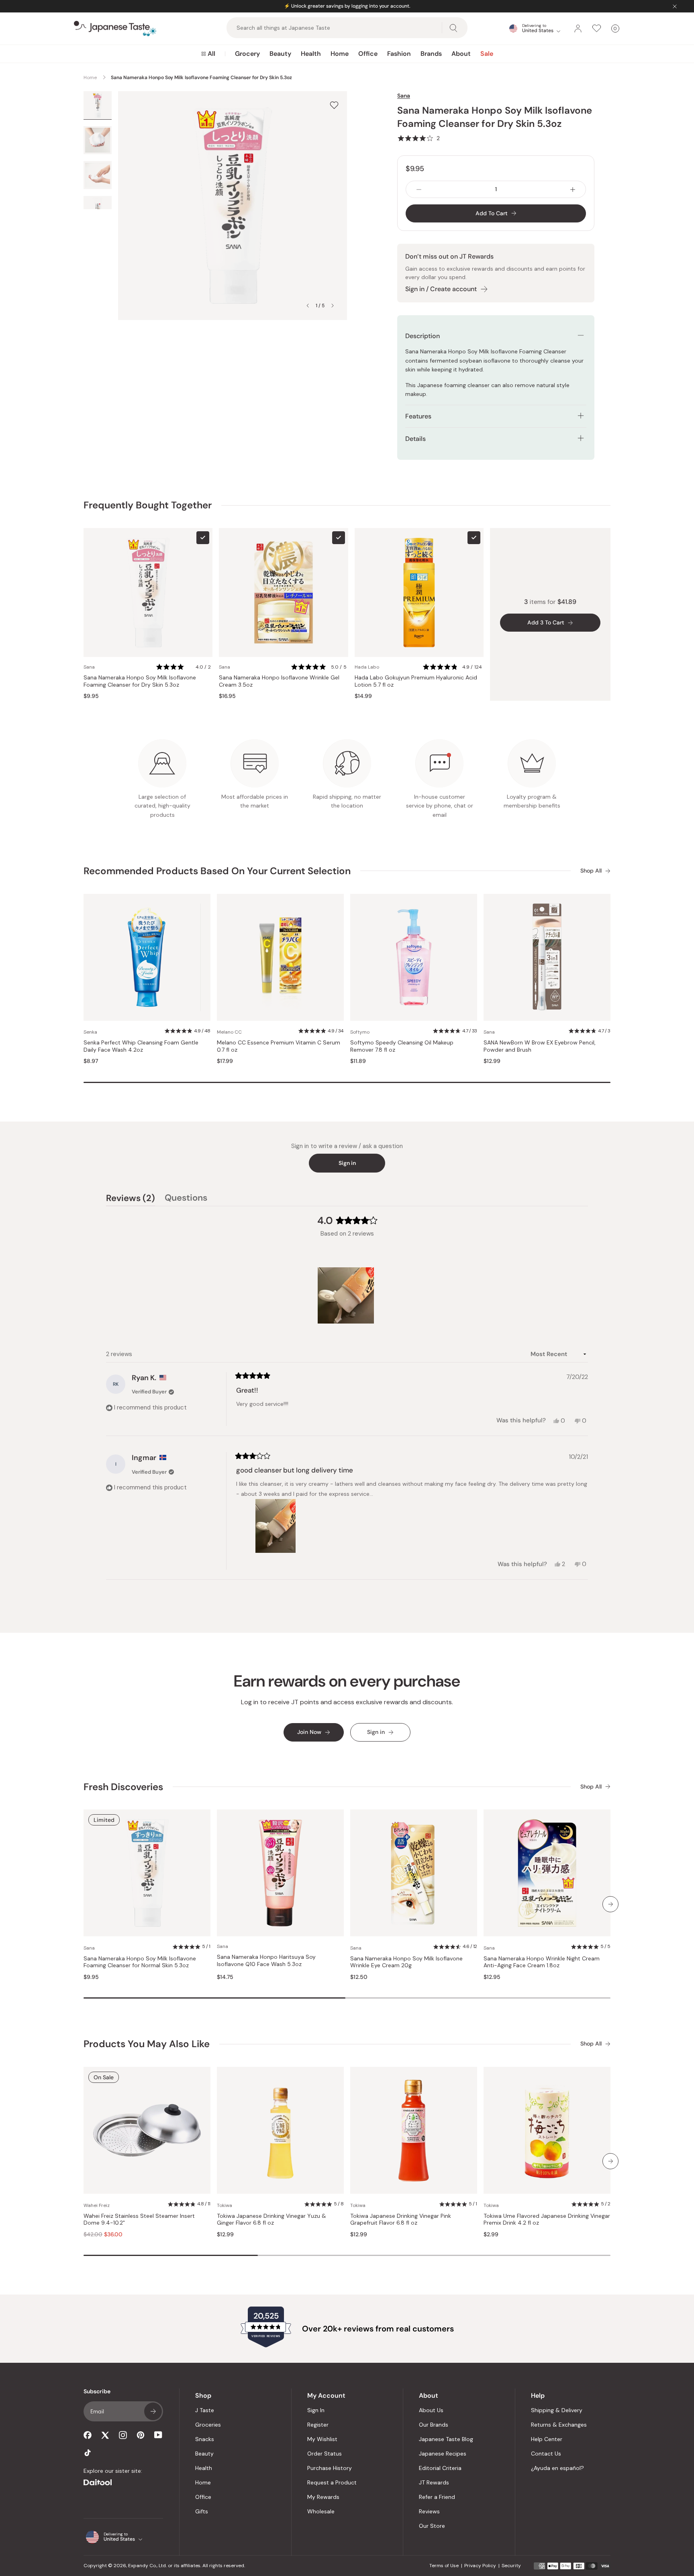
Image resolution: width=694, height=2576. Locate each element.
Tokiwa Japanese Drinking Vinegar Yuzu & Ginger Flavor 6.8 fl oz (271, 2220)
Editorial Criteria (440, 2468)
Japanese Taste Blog (446, 2439)
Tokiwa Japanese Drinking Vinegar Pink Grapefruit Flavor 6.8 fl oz (401, 2220)
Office (368, 54)
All (211, 54)
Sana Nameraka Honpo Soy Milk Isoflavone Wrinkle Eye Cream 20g (406, 1962)
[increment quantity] (573, 189)
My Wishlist (322, 2439)
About (461, 54)
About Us (431, 2410)
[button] (418, 138)
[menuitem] (208, 54)
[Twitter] (105, 2435)
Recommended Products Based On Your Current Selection (217, 871)
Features (418, 416)
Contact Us (546, 2454)
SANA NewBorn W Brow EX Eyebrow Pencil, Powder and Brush (540, 1046)
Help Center (547, 2439)
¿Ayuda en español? (557, 2468)
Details (415, 439)
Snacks (205, 2439)
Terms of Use (444, 2566)
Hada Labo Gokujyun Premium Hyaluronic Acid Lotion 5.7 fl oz (416, 681)
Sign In (316, 2410)
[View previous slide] (308, 306)
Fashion (399, 54)
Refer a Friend (437, 2497)
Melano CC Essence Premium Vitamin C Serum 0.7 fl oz (279, 1046)
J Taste (205, 2410)
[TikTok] (88, 2453)
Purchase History (330, 2468)
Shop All (591, 871)
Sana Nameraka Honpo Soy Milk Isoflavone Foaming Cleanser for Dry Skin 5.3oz (140, 681)
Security (511, 2566)
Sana (404, 96)
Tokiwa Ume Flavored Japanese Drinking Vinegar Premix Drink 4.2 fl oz (547, 2220)
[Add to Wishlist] (334, 105)
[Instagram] (123, 2435)
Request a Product (332, 2482)
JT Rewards (434, 2482)
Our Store (432, 2526)
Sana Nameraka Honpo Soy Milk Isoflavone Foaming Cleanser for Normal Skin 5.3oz (140, 1962)
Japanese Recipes (443, 2454)
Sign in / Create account (441, 289)
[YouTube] (158, 2435)
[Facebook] (88, 2435)
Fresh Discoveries (123, 1787)
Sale (487, 54)
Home (340, 54)
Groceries (208, 2425)
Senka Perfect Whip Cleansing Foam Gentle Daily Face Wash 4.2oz (141, 1046)
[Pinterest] (141, 2435)
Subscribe (153, 2411)
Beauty (280, 54)
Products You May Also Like (147, 2044)
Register (318, 2425)
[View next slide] (333, 306)
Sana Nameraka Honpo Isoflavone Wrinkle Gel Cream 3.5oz (279, 681)
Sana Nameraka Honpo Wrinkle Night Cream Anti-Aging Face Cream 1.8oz (542, 1962)
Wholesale (321, 2511)
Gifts (202, 2511)
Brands (431, 54)
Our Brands (434, 2425)
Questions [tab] (186, 1199)
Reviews (429, 2511)
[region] (347, 1295)
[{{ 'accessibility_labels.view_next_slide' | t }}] (610, 1904)
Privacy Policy (480, 2566)
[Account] (578, 29)
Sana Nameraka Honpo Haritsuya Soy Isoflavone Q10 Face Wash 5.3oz (266, 1961)
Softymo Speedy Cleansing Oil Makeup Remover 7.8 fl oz (402, 1046)
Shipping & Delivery (557, 2410)
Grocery (247, 54)
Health (311, 54)
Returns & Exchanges (559, 2425)
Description (423, 336)
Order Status (325, 2454)
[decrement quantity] (419, 189)
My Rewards (323, 2497)
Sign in (347, 1163)
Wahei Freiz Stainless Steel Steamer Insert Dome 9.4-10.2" (139, 2220)
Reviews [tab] (131, 1199)
